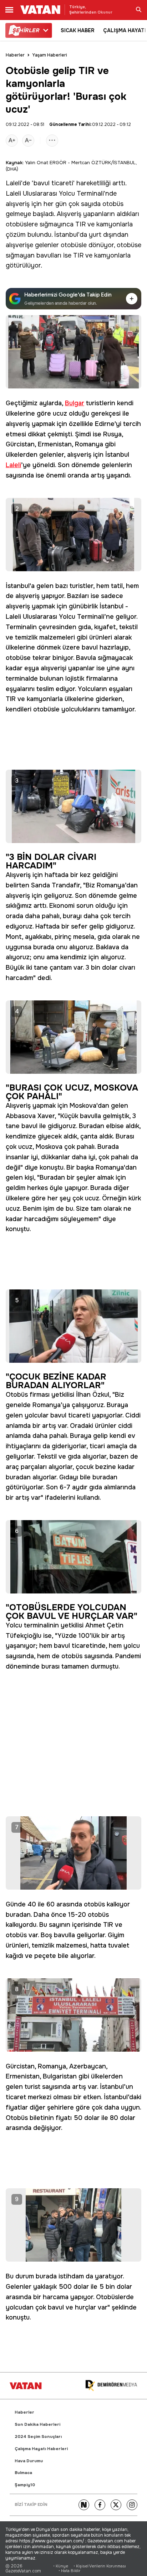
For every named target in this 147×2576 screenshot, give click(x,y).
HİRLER (26, 30)
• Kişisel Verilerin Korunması (100, 2566)
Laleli (13, 183)
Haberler (15, 55)
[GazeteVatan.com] (26, 2386)
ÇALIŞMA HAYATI (125, 30)
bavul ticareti (53, 183)
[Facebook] (100, 2505)
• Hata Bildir (69, 2571)
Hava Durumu (29, 2461)
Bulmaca (23, 2473)
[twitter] (116, 2505)
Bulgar (75, 403)
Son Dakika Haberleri (37, 2425)
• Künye (61, 2566)
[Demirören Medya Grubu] (111, 2386)
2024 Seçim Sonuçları (38, 2437)
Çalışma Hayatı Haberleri (41, 2449)
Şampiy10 (25, 2485)
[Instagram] (132, 2505)
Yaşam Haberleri (50, 55)
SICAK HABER (78, 30)
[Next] (84, 2505)
